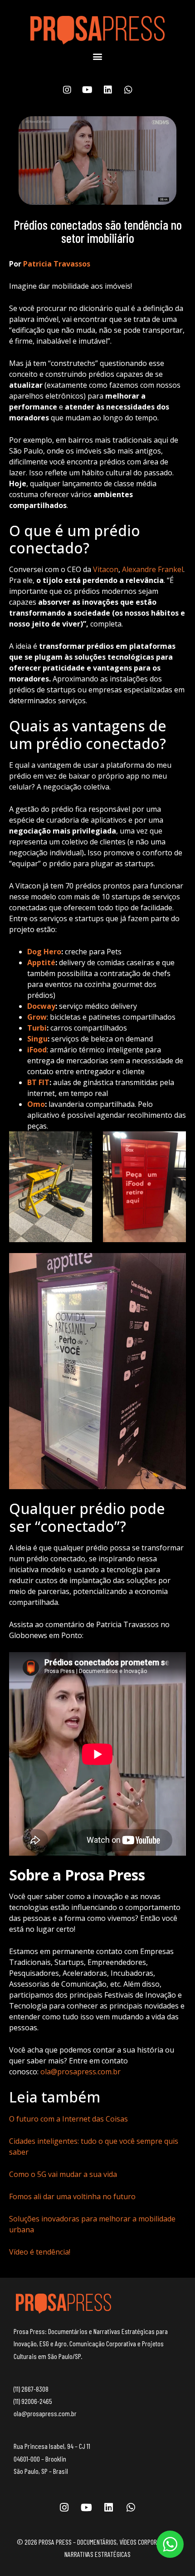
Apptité (41, 962)
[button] (98, 57)
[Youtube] (88, 90)
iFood (37, 1050)
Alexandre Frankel (153, 569)
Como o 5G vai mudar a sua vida (63, 2174)
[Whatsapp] (128, 90)
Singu (37, 1039)
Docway (41, 1006)
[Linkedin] (108, 90)
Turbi (37, 1028)
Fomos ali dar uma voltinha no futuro (72, 2196)
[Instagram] (67, 90)
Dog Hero (44, 952)
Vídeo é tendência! (40, 2252)
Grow (37, 1017)
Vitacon (106, 569)
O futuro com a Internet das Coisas (68, 2119)
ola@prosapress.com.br (80, 2072)
